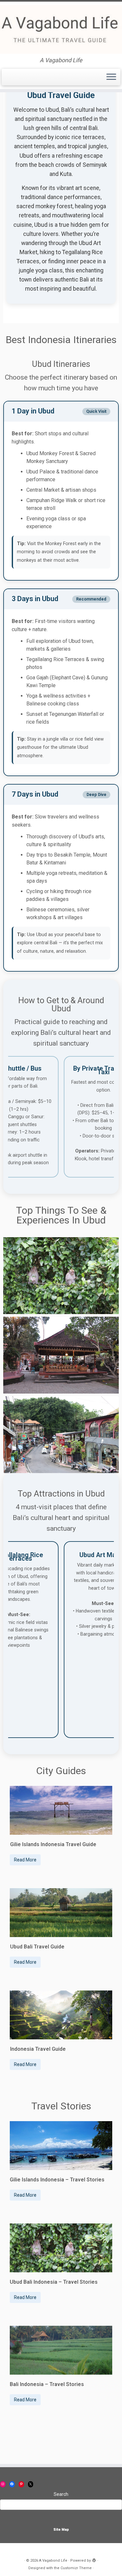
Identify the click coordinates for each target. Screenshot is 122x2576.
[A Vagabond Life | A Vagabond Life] (61, 29)
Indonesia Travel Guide (38, 2049)
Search (61, 2494)
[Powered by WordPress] (94, 2559)
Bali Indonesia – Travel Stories (47, 2384)
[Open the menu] (111, 77)
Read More (25, 1860)
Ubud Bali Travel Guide (37, 1947)
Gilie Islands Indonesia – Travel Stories (57, 2180)
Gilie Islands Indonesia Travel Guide (53, 1844)
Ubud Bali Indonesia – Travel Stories (54, 2282)
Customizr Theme (76, 2568)
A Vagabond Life (53, 2561)
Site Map (61, 2530)
